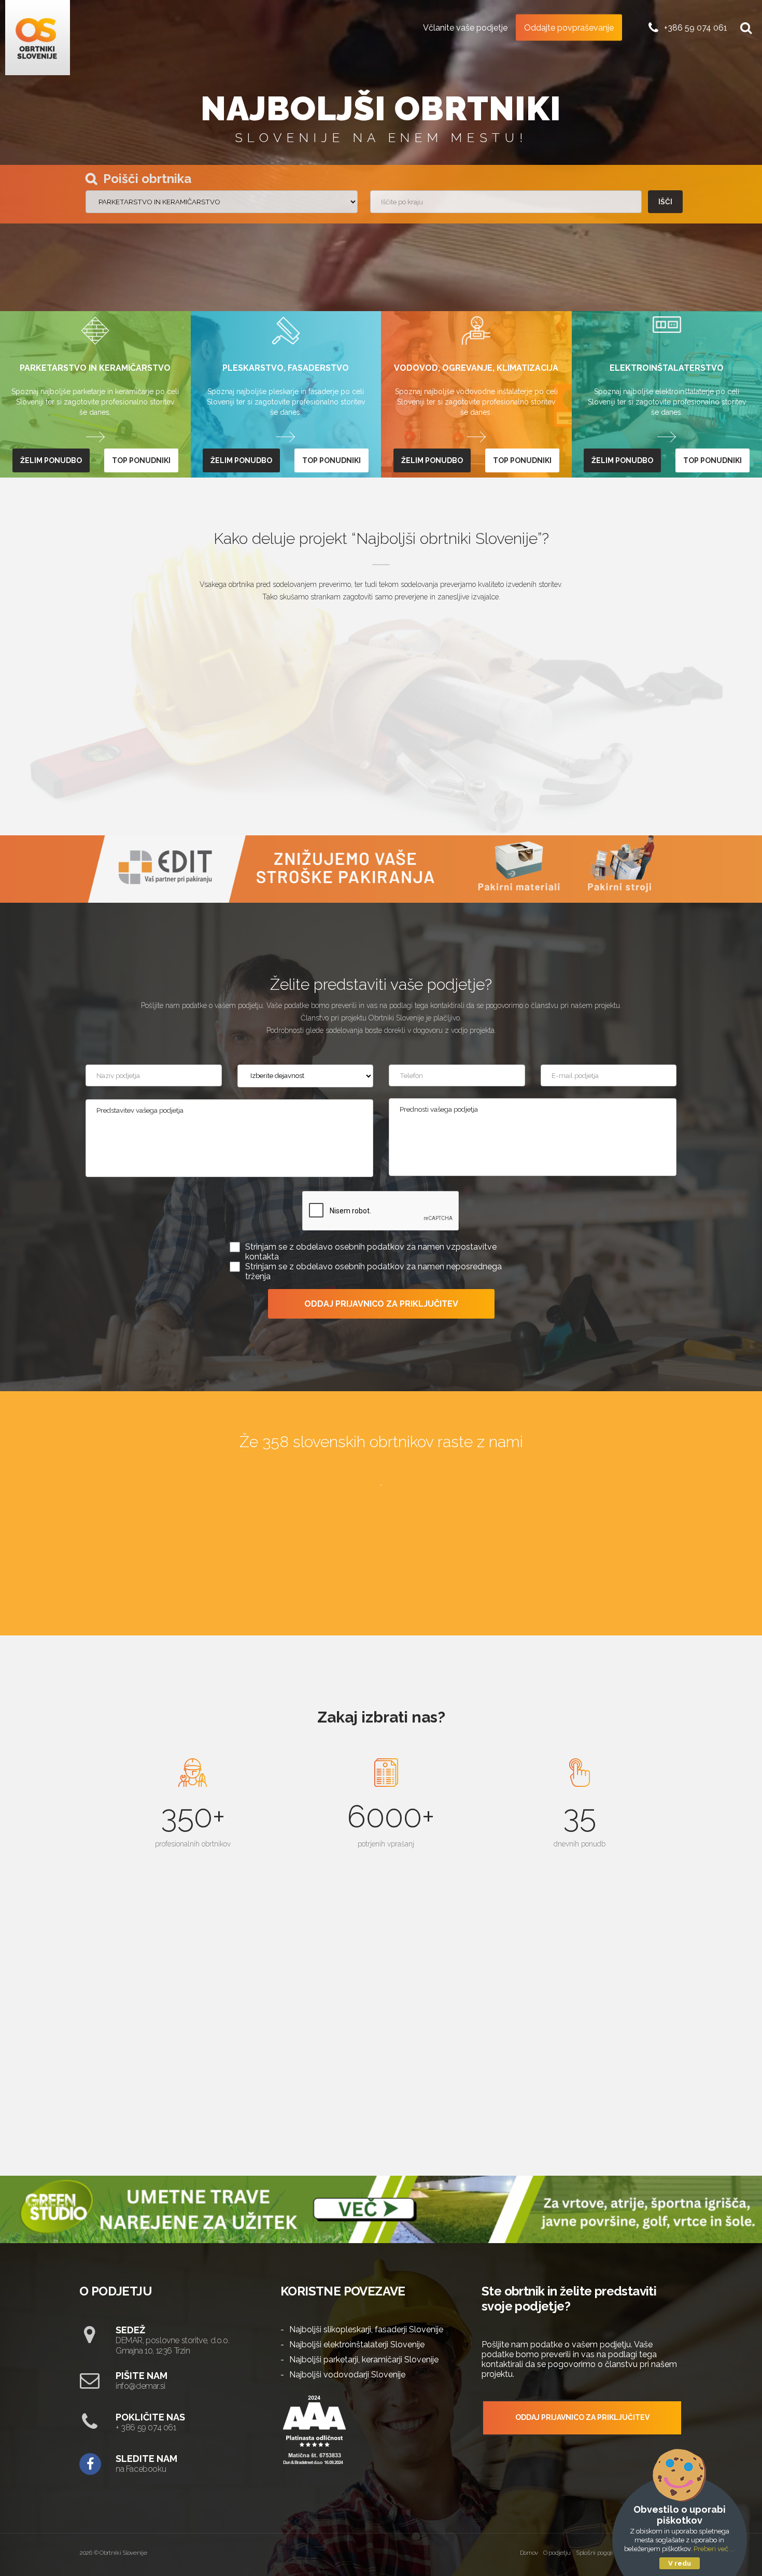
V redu (680, 2563)
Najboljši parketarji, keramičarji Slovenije (364, 2360)
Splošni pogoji (594, 2553)
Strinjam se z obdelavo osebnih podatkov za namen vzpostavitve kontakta (371, 1252)
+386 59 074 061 (696, 27)
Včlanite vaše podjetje (465, 27)
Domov (529, 2553)
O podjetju (557, 2553)
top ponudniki (141, 460)
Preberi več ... (714, 2549)
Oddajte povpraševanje (569, 27)
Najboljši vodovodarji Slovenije (347, 2375)
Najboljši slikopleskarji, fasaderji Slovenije (366, 2329)
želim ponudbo (51, 460)
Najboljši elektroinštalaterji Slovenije (357, 2344)
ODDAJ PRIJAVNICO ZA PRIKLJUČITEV (381, 1304)
